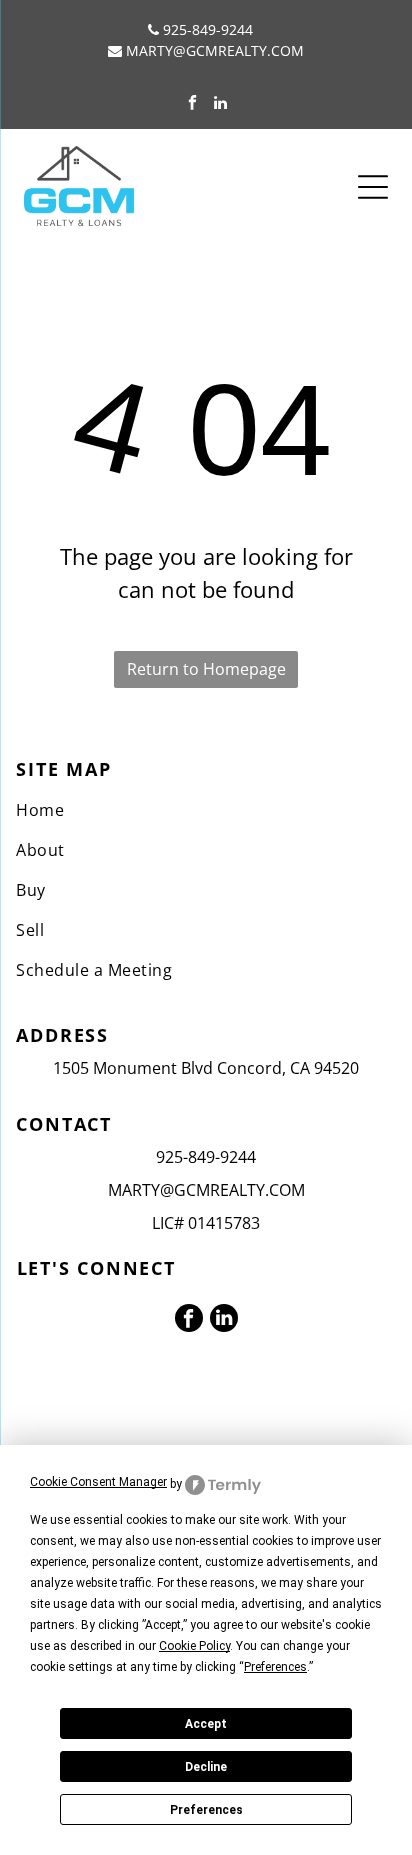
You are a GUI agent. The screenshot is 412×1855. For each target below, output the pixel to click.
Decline (206, 1767)
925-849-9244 (208, 29)
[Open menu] (373, 187)
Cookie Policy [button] (194, 1646)
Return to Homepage (206, 669)
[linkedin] (220, 105)
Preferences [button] (275, 1667)
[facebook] (192, 105)
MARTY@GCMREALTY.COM (215, 50)
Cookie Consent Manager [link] (98, 1482)
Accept (206, 1724)
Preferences (206, 1810)
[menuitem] (205, 810)
